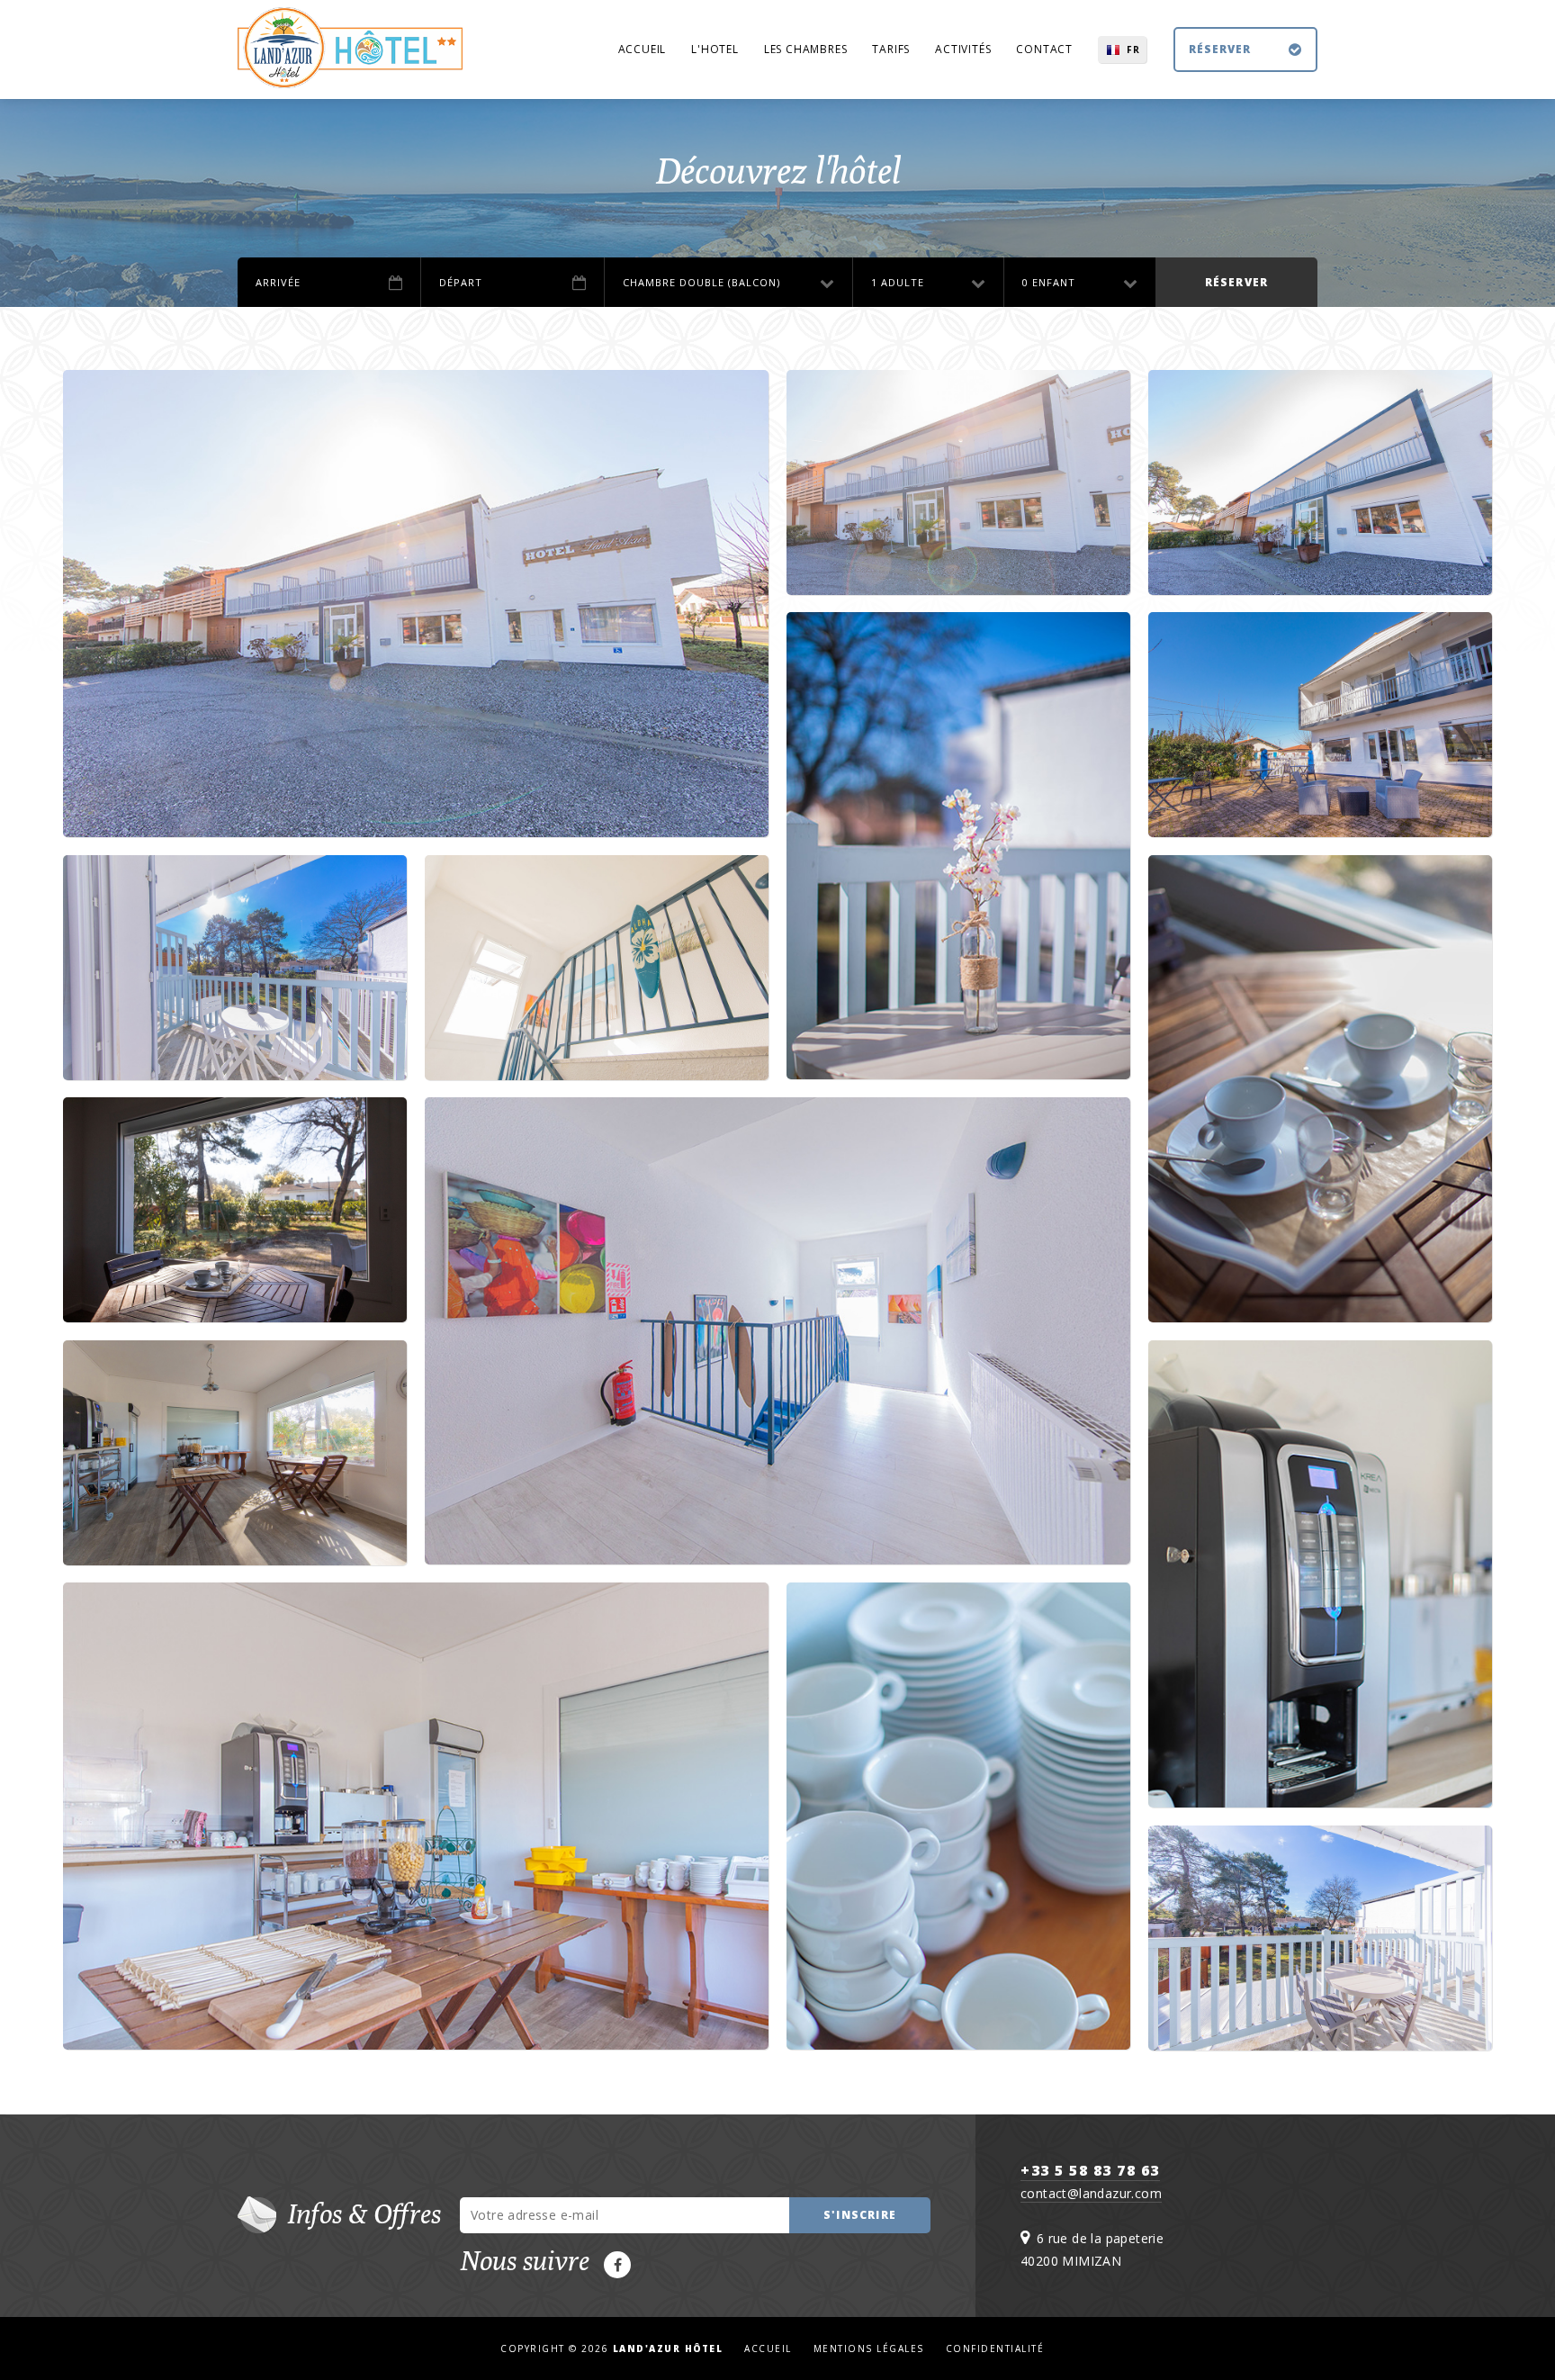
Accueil (643, 49)
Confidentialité (995, 2348)
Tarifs (891, 49)
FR (1133, 50)
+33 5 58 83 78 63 (1090, 2170)
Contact (1044, 49)
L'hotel (715, 49)
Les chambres (806, 49)
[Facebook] (617, 2265)
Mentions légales (869, 2348)
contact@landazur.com (1091, 2193)
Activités (963, 49)
